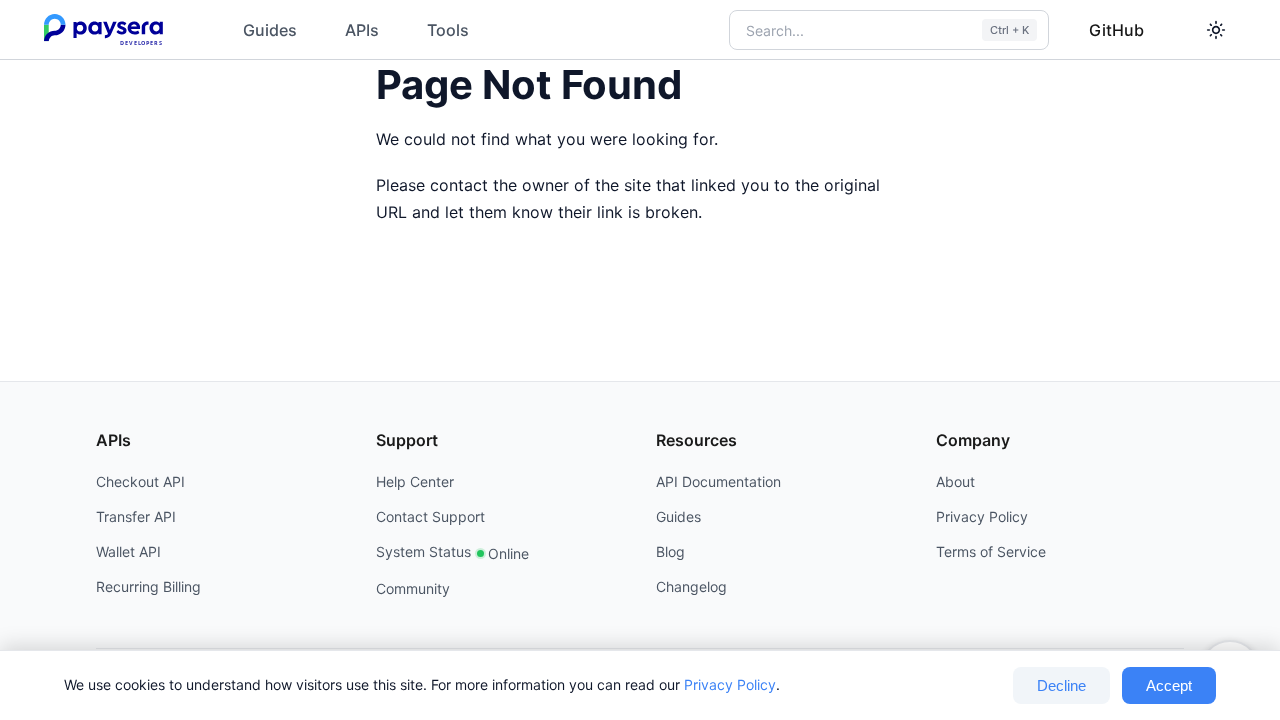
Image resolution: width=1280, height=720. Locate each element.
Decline (1061, 685)
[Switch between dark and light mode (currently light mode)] (1216, 30)
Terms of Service (991, 551)
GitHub (1116, 30)
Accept (1169, 685)
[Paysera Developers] (107, 30)
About (955, 481)
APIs (362, 30)
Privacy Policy (730, 684)
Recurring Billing (148, 586)
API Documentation (718, 481)
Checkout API (140, 481)
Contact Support (430, 516)
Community (413, 588)
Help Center (415, 481)
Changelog (691, 586)
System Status (452, 552)
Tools (448, 30)
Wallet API (128, 551)
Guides (270, 30)
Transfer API (136, 516)
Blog (670, 551)
